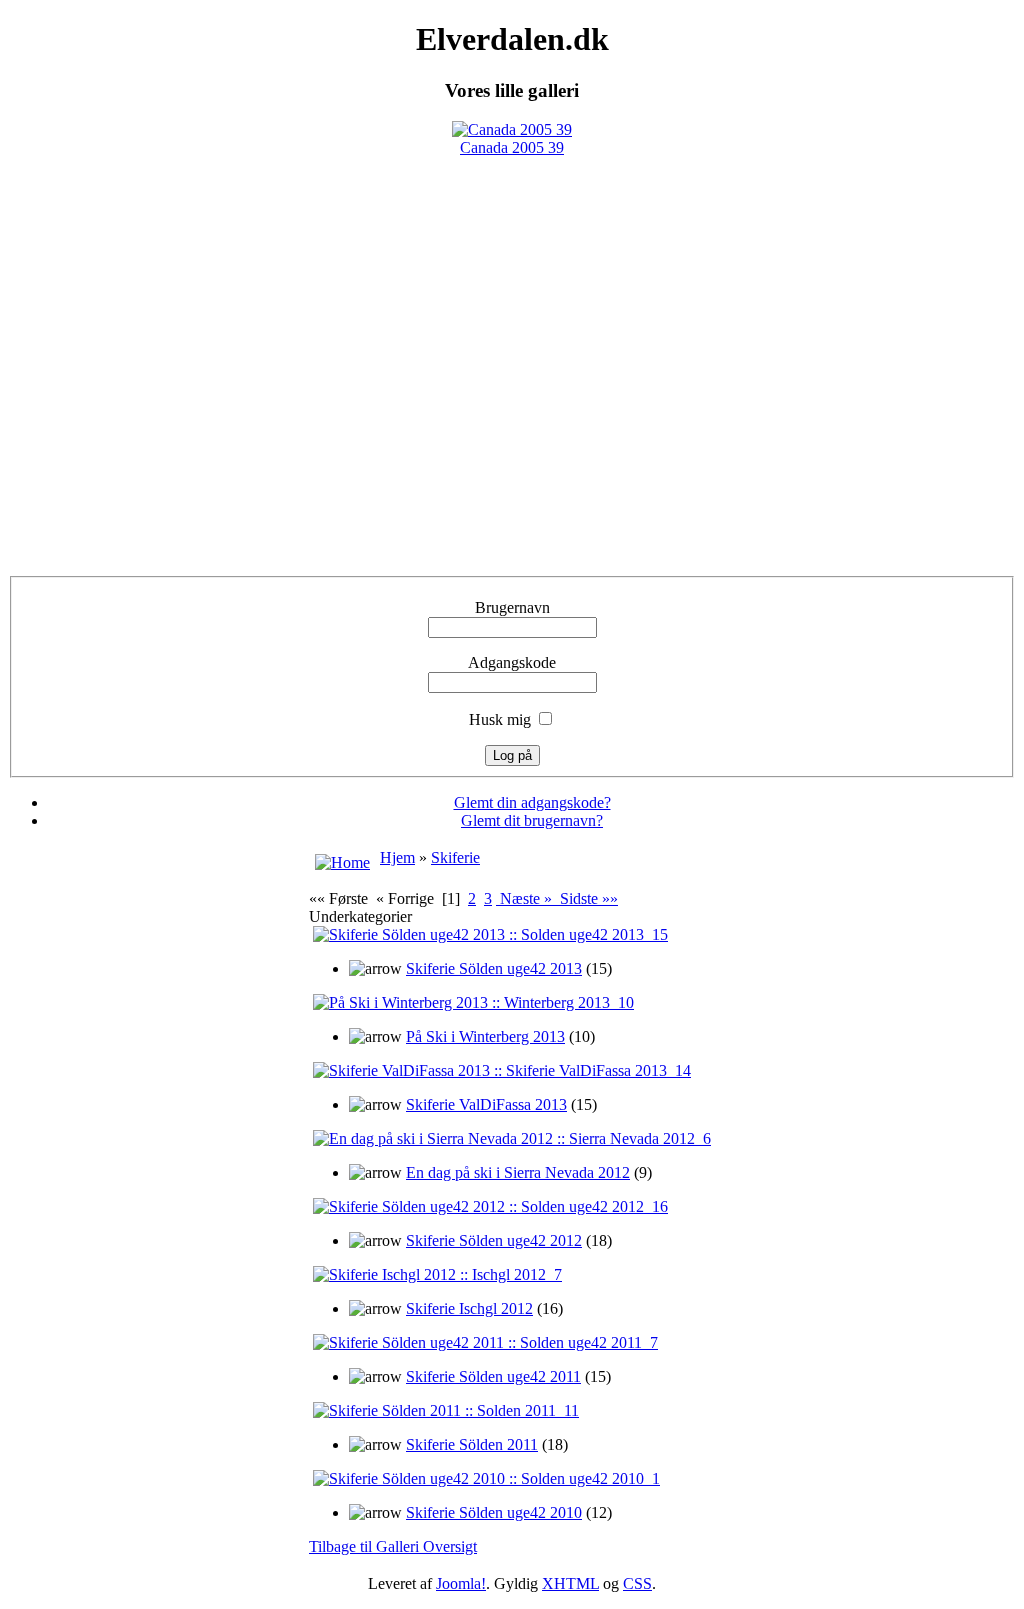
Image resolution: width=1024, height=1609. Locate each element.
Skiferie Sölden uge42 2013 (494, 968)
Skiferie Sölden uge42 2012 (494, 1240)
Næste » (526, 898)
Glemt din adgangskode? (532, 802)
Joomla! (461, 1583)
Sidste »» (587, 898)
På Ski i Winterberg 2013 (485, 1036)
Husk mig (500, 719)
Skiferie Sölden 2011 (472, 1444)
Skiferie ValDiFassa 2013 (486, 1104)
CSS (637, 1583)
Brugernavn (512, 607)
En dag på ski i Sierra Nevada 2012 (518, 1172)
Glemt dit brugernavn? (532, 820)
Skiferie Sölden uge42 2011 (493, 1376)
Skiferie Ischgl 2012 (469, 1308)
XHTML (570, 1583)
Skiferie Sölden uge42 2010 (494, 1512)
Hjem (397, 857)
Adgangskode (512, 662)
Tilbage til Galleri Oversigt (393, 1546)
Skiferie (455, 857)
